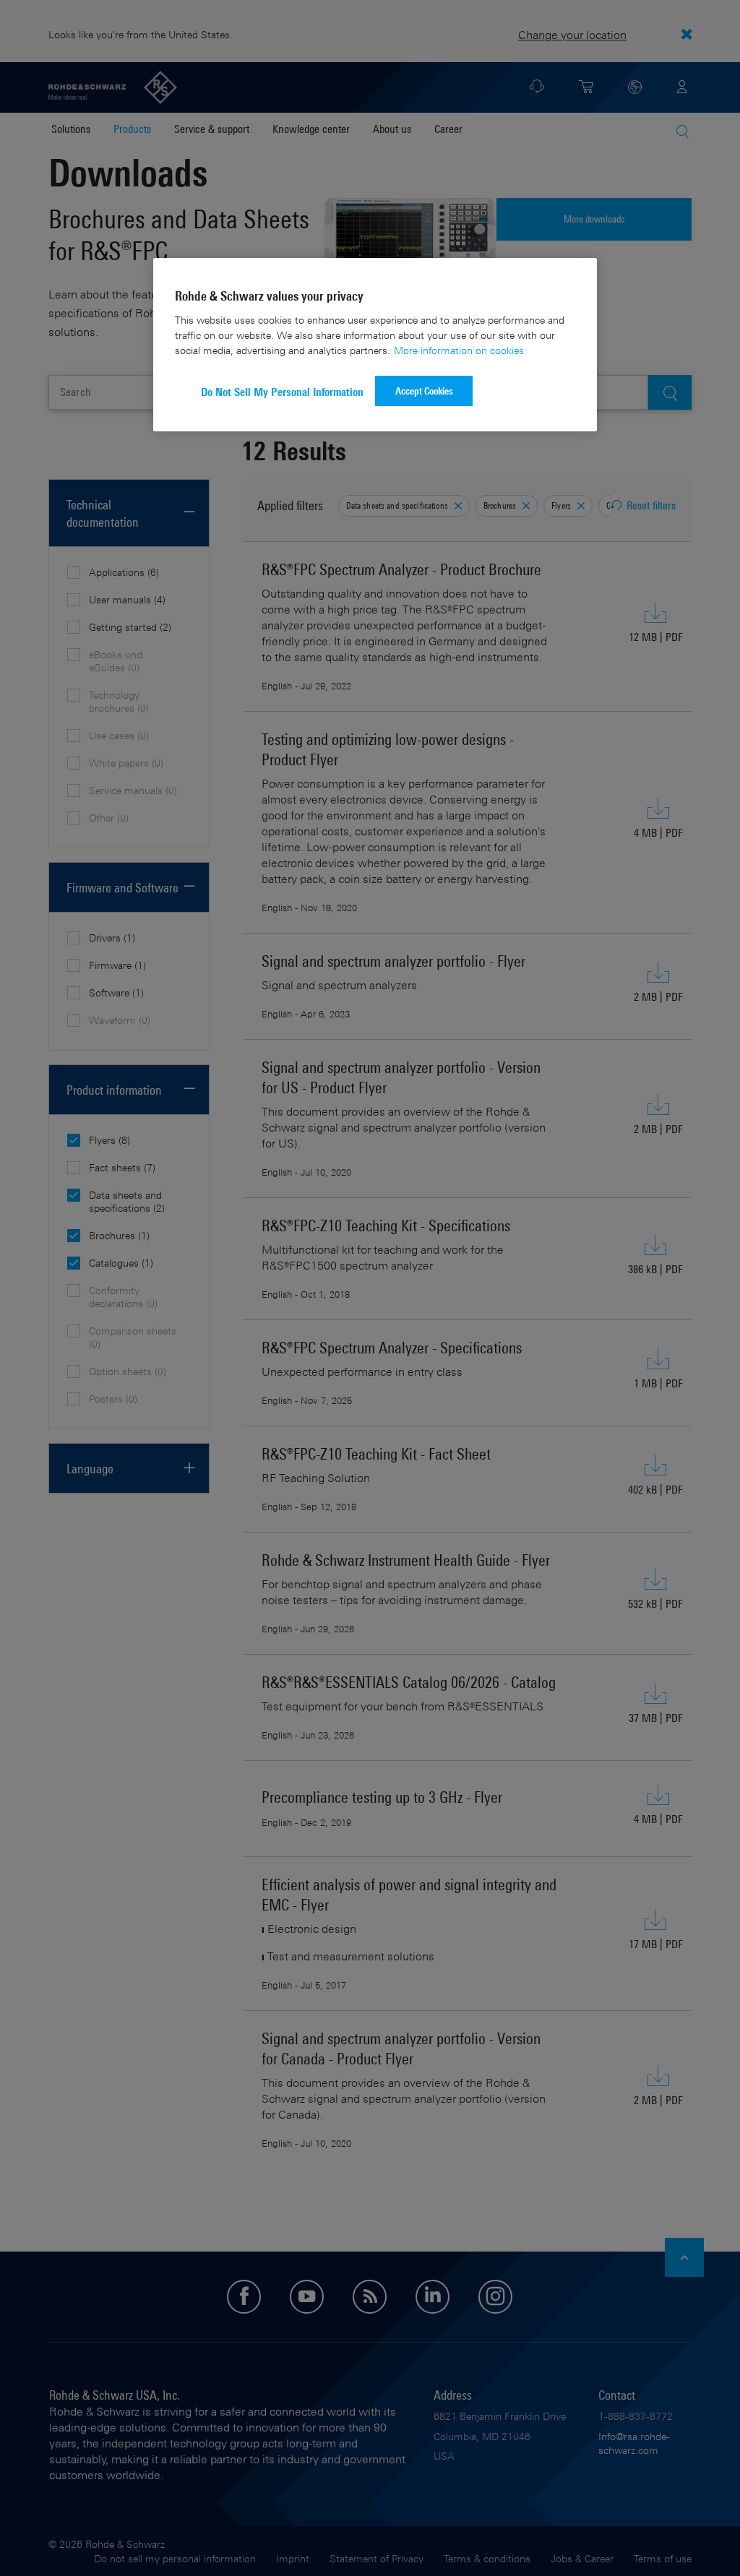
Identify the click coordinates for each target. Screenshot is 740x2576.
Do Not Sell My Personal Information (282, 392)
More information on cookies (459, 350)
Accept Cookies (424, 391)
